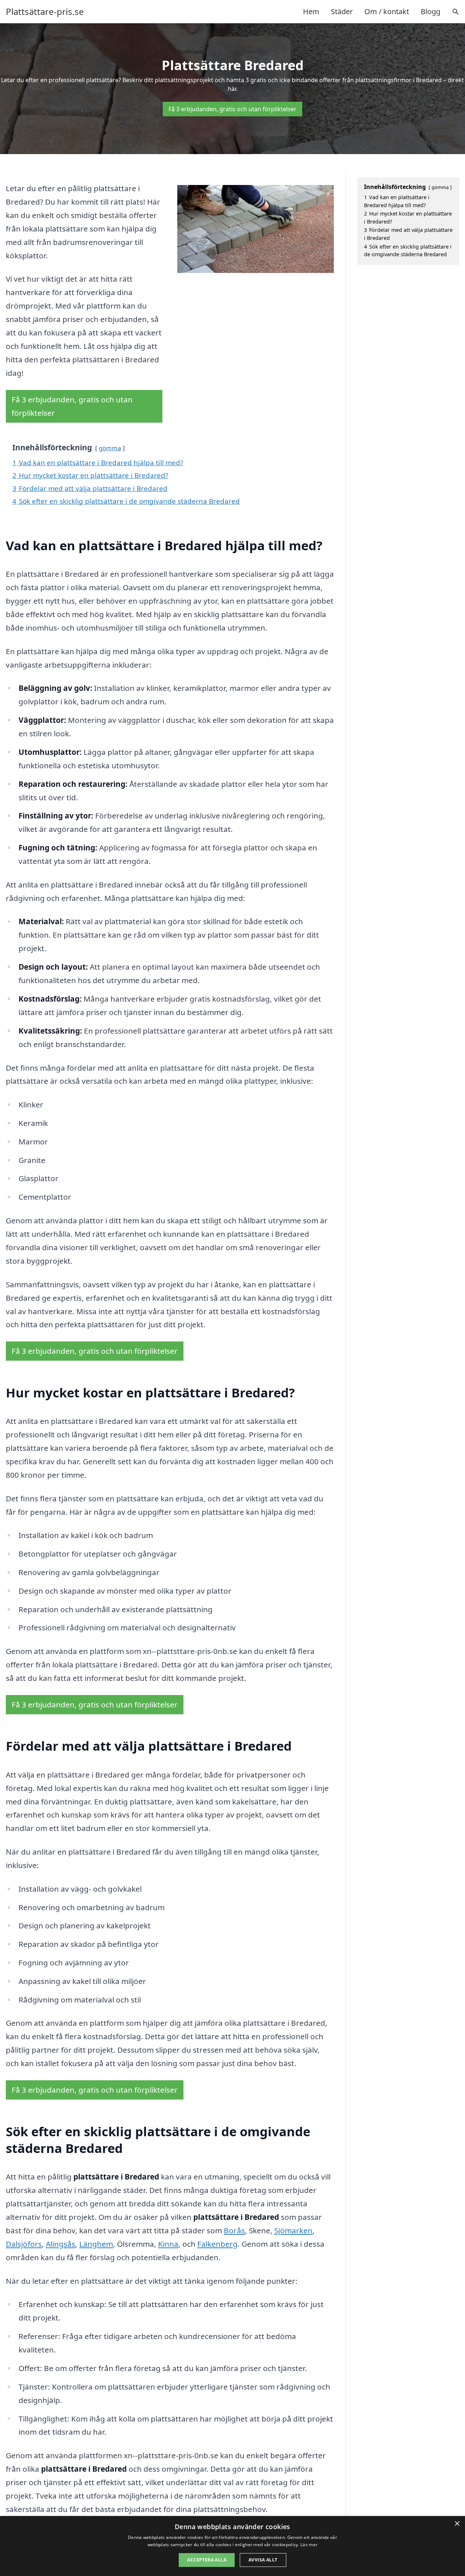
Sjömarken (293, 2230)
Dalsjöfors (24, 2244)
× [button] (457, 2524)
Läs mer (309, 2545)
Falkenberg (217, 2244)
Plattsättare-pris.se (45, 12)
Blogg (430, 11)
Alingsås (60, 2244)
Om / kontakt (387, 11)
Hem (311, 11)
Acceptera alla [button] (207, 2560)
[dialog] (232, 2546)
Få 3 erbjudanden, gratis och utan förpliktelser (232, 109)
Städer (342, 11)
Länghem (96, 2244)
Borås (234, 2230)
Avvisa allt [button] (263, 2560)
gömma (110, 448)
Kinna (168, 2244)
